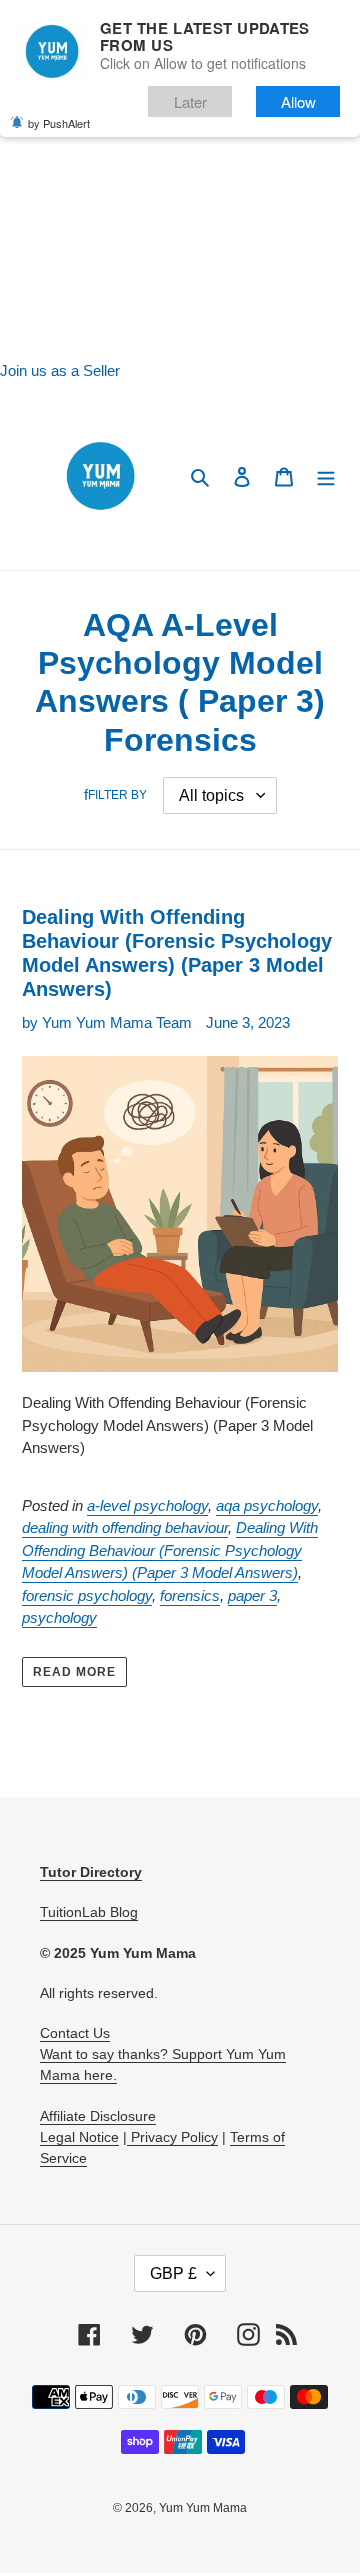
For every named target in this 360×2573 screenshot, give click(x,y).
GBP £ (173, 2273)
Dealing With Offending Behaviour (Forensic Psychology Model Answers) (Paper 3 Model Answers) (170, 1550)
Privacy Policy (172, 2137)
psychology (59, 1617)
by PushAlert (59, 123)
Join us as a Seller (60, 370)
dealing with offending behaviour (125, 1527)
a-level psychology (147, 1505)
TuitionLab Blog (89, 1912)
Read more (74, 1672)
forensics (190, 1595)
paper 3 (252, 1595)
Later (190, 101)
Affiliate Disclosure (98, 2116)
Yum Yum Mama (203, 2508)
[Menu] (326, 476)
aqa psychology (267, 1505)
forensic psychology (87, 1595)
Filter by (117, 795)
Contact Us (75, 2033)
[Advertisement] (180, 180)
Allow (298, 101)
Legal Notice (79, 2137)
